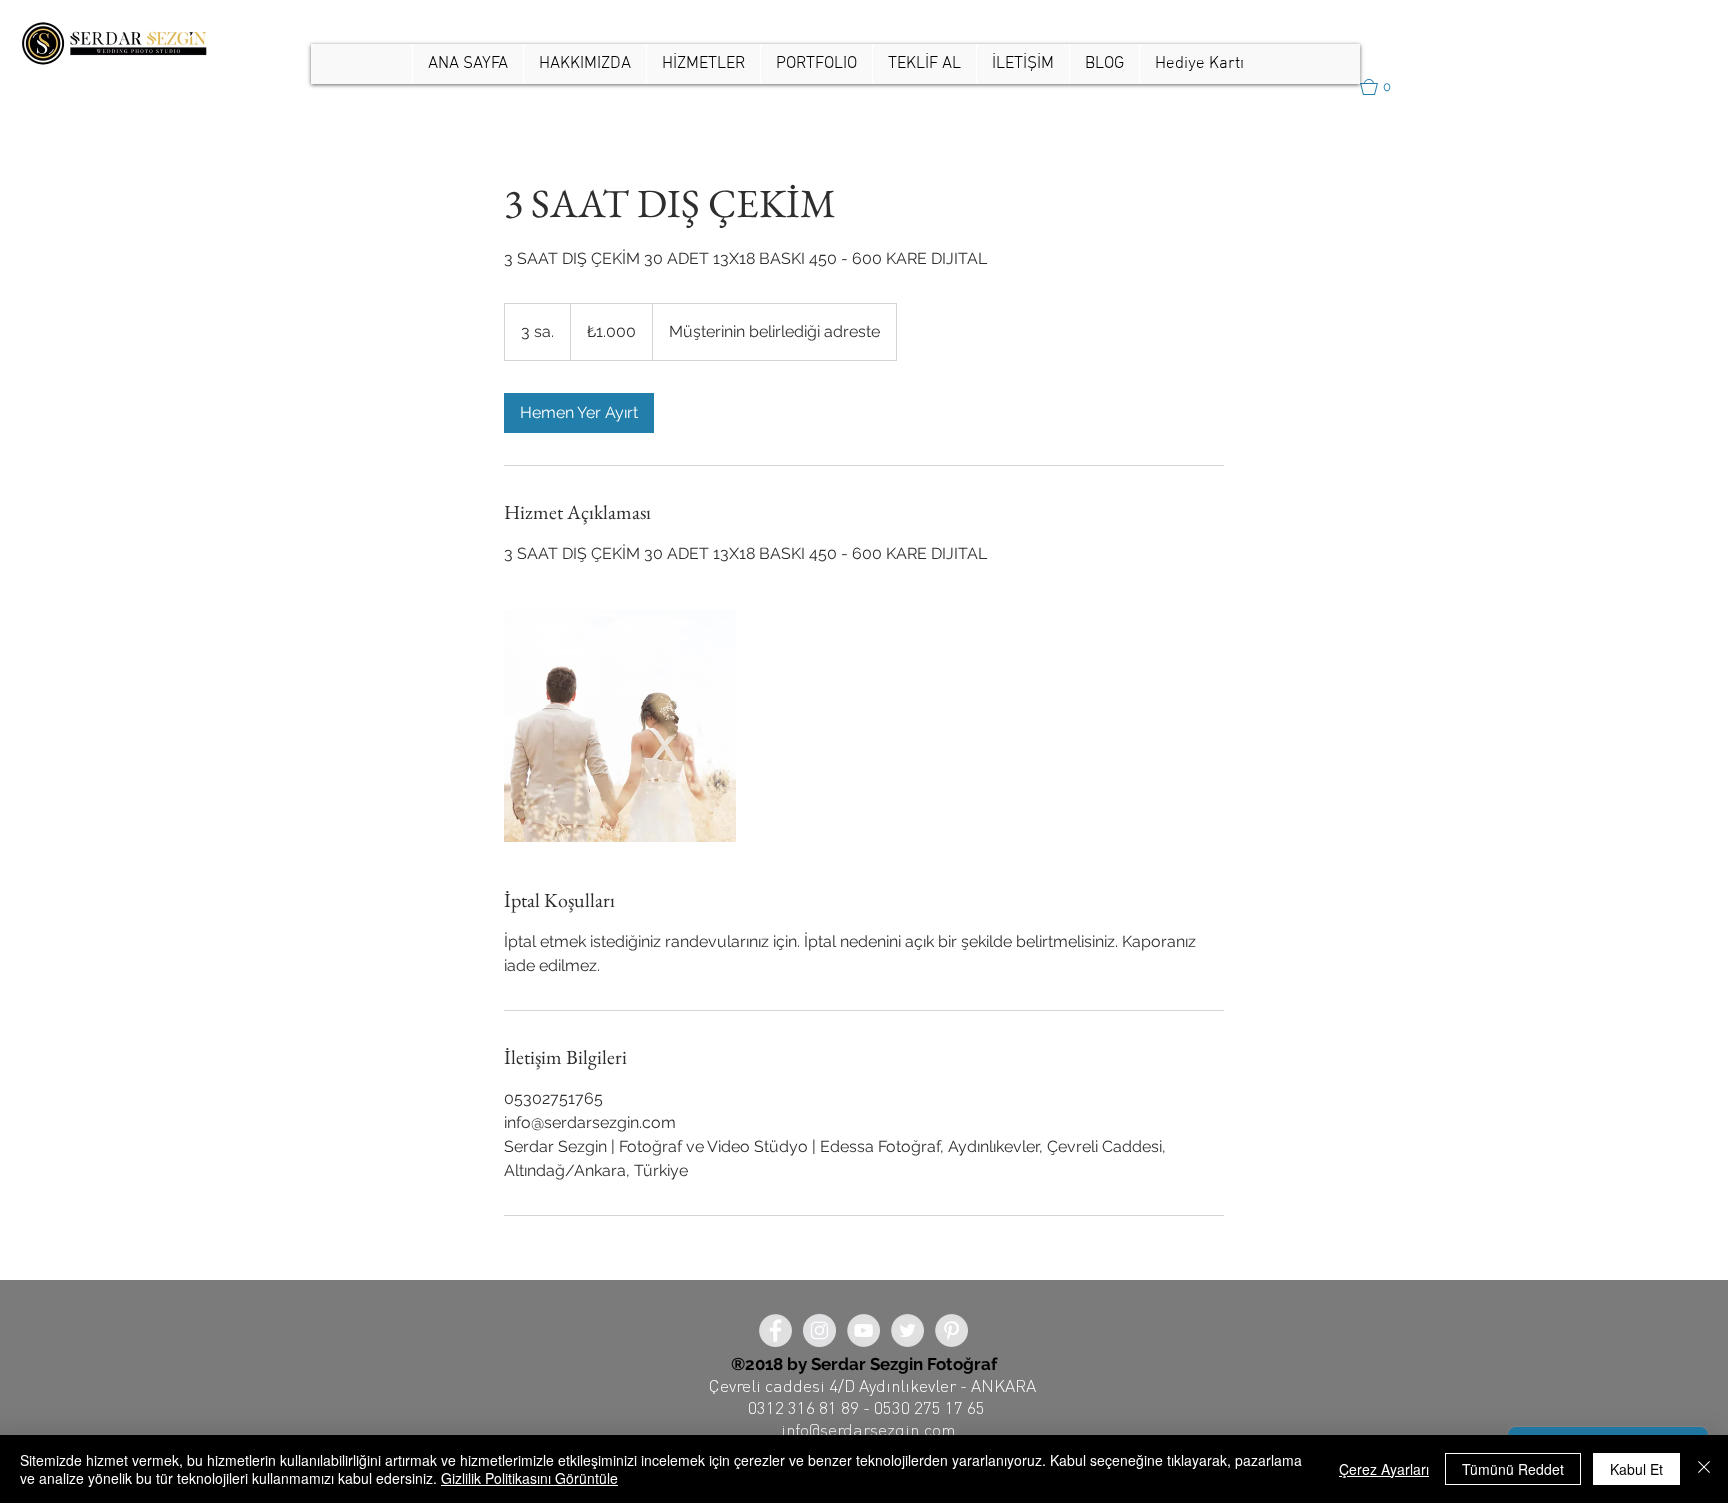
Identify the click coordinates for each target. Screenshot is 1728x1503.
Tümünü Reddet (1513, 1469)
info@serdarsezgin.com (868, 1429)
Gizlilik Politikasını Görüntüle (529, 1478)
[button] (816, 64)
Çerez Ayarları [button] (1384, 1469)
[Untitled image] (620, 726)
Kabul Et (1636, 1469)
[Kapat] (1704, 1469)
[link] (579, 413)
